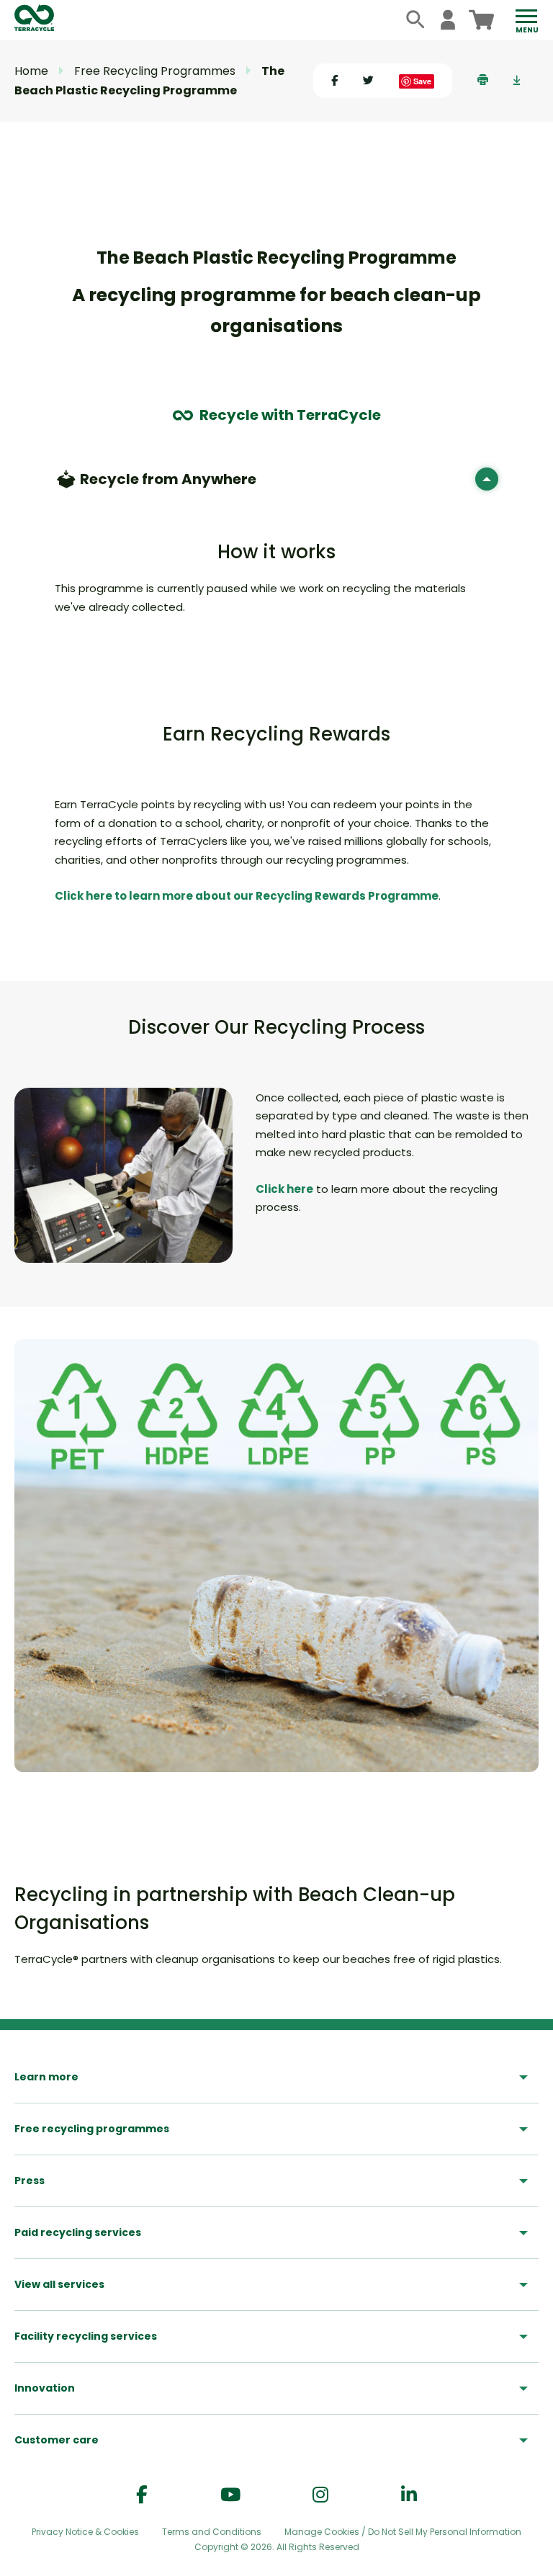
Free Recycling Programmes (155, 71)
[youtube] (230, 2495)
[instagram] (320, 2495)
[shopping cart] (481, 20)
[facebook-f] (142, 2495)
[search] (416, 20)
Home (31, 71)
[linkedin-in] (409, 2495)
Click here (284, 1189)
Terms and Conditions (212, 2532)
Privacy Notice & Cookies (85, 2532)
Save (422, 81)
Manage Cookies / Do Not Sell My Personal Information (403, 2532)
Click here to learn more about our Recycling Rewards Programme (247, 896)
